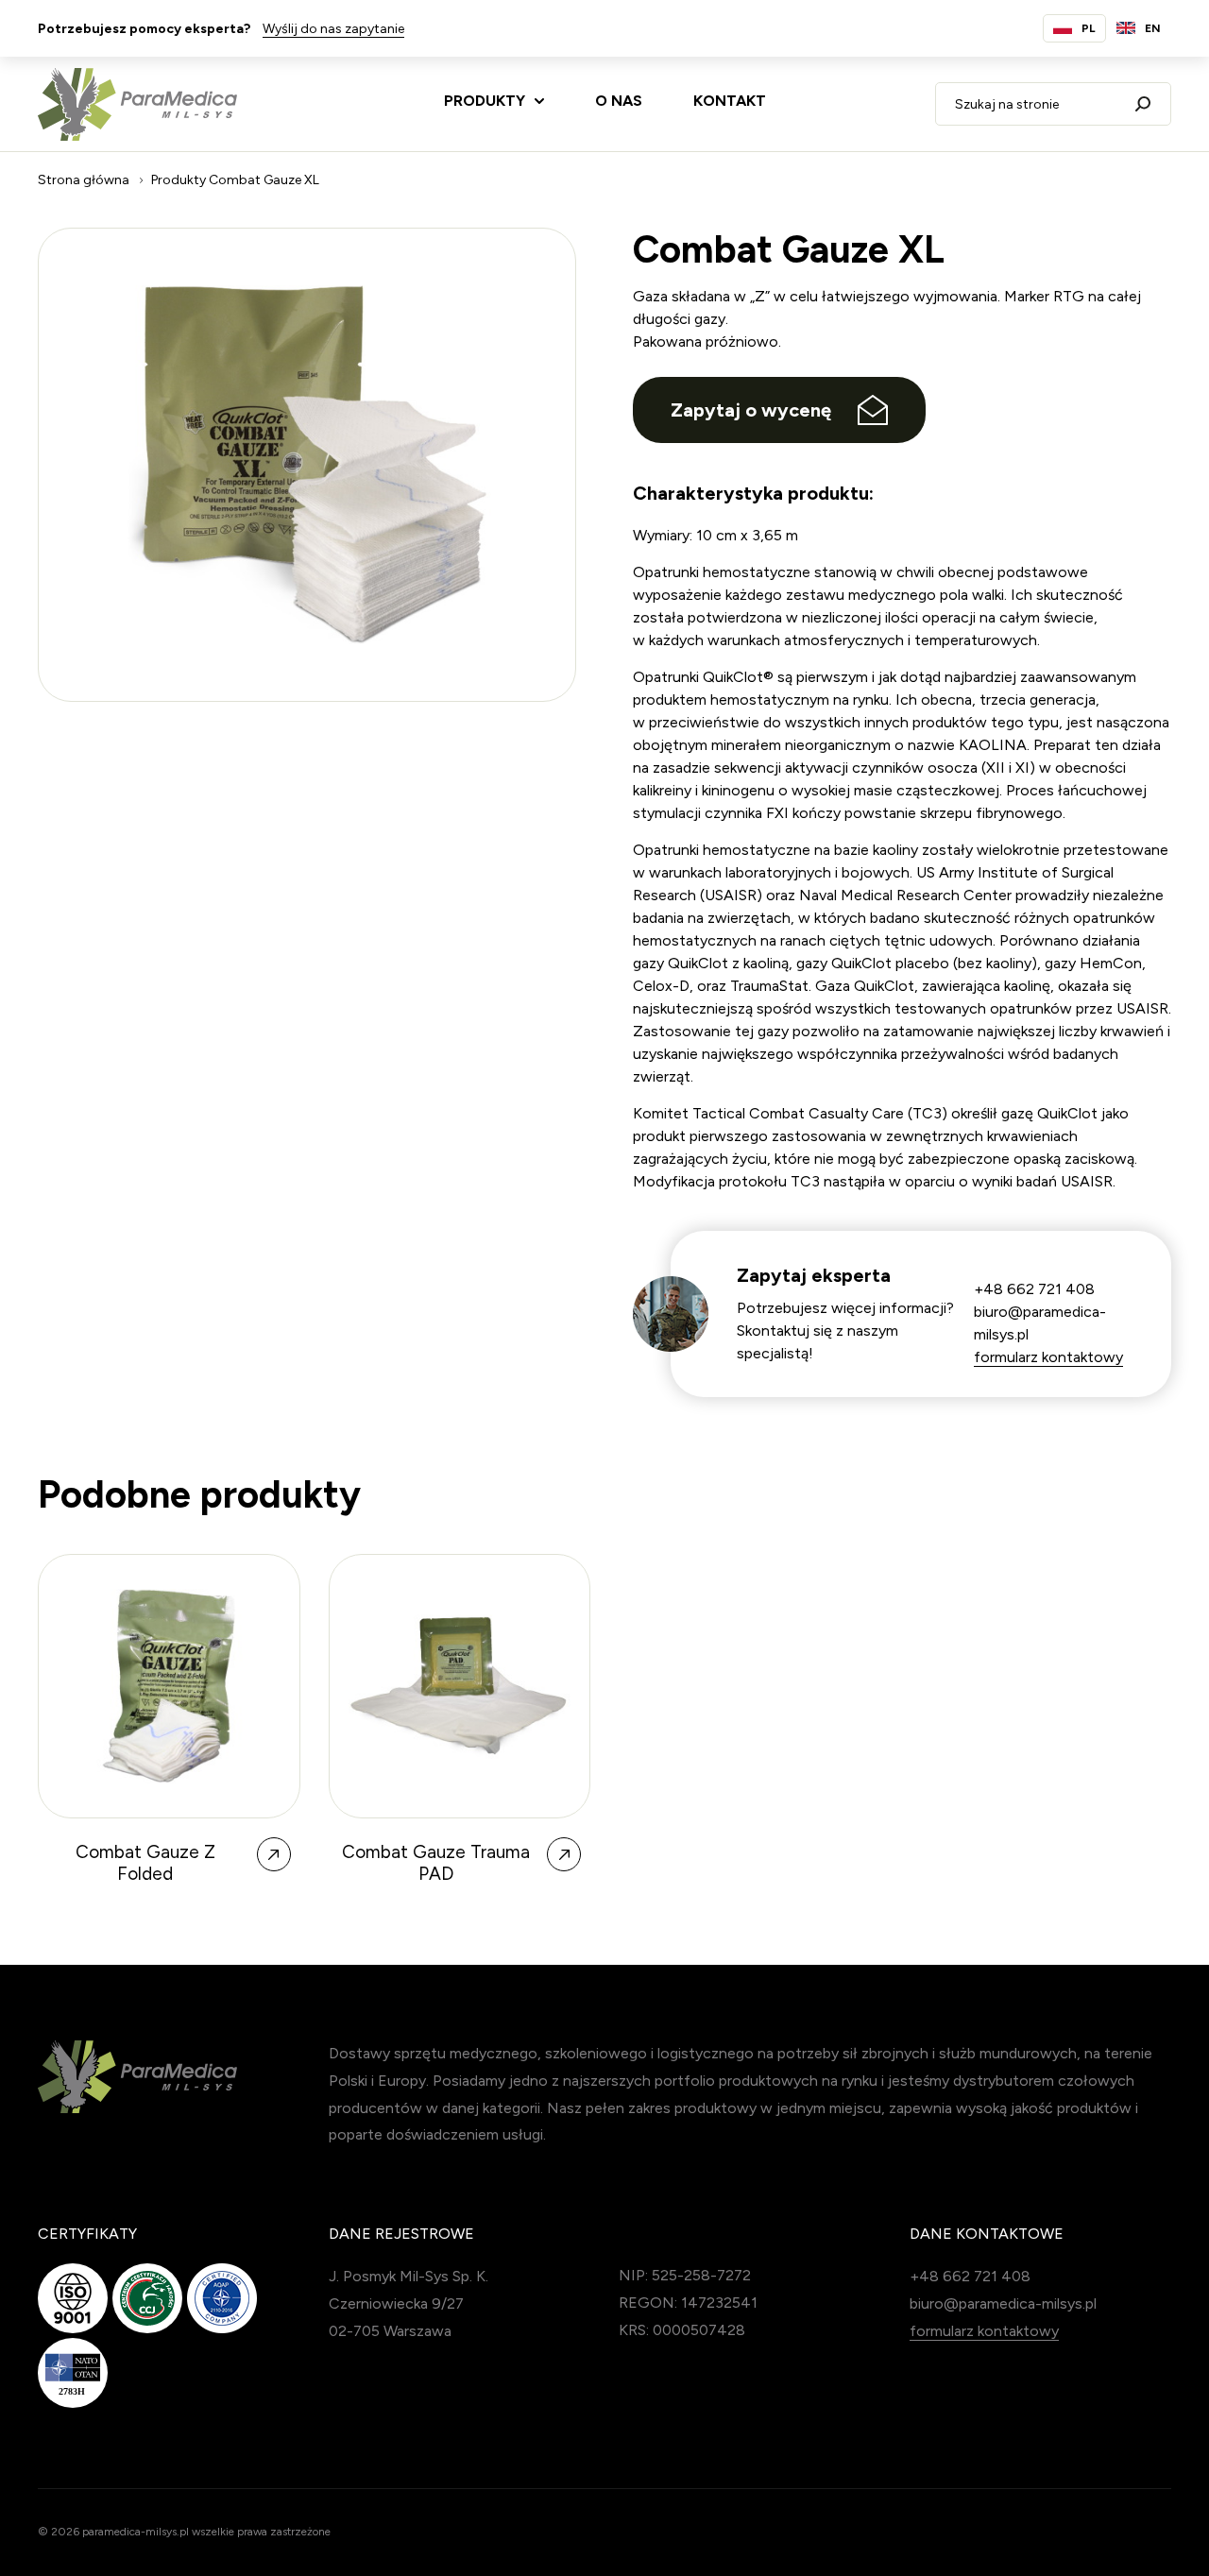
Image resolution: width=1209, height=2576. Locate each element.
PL (1089, 28)
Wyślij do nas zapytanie (333, 29)
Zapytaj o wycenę (751, 410)
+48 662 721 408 (1034, 1289)
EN (1153, 28)
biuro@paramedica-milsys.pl (1003, 2303)
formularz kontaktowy (1048, 1357)
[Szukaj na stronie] (1143, 104)
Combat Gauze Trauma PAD (436, 1863)
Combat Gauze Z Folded (145, 1863)
